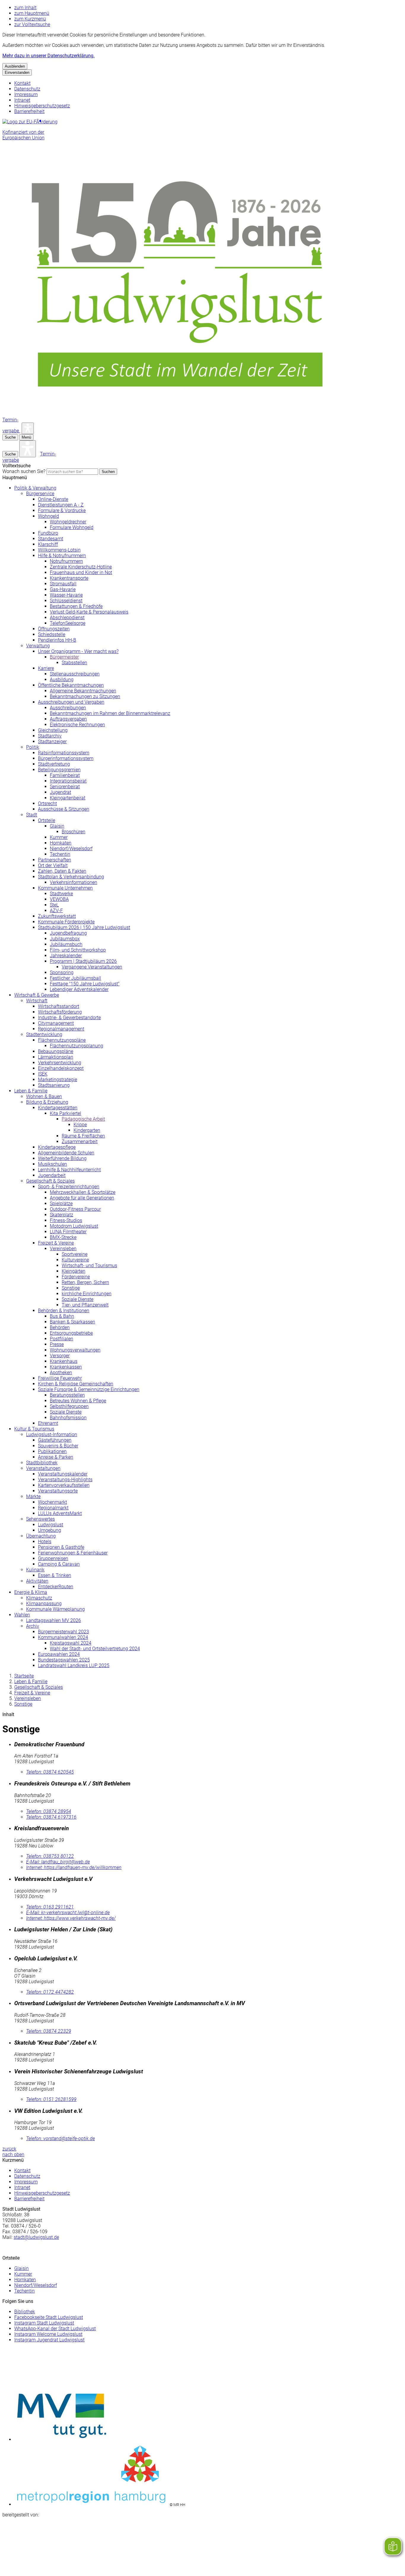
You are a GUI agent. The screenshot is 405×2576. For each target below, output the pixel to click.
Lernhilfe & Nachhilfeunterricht (69, 1170)
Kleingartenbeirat (68, 798)
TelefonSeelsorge (68, 623)
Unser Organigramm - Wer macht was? (78, 651)
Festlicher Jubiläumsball (75, 978)
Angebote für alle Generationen (82, 1198)
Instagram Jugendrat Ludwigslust (49, 2340)
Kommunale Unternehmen (65, 888)
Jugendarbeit (52, 1175)
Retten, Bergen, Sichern (85, 1282)
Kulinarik (35, 1570)
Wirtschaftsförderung (60, 1012)
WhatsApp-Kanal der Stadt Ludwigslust (55, 2329)
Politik (33, 747)
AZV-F (56, 911)
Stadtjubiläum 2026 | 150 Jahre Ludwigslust (84, 927)
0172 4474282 (50, 1992)
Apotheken (61, 1373)
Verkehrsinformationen (74, 882)
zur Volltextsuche (32, 24)
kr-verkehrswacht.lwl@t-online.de (68, 1913)
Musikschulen (52, 1164)
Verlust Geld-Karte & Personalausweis (89, 612)
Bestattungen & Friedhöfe (76, 606)
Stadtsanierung (54, 1085)
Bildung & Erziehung (47, 1102)
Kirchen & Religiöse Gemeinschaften (76, 1384)
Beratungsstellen (67, 1395)
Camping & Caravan (59, 1564)
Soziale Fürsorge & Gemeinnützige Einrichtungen (89, 1389)
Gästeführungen (55, 1440)
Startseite (24, 1676)
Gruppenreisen (53, 1558)
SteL (54, 905)
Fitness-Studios (66, 1220)
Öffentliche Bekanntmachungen (71, 685)
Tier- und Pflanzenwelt (85, 1305)
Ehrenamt (48, 1423)
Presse (57, 1344)
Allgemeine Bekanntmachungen (83, 691)
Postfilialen (62, 1339)
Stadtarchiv (50, 736)
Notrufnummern (66, 561)
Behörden (60, 1327)
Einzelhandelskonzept (61, 1068)
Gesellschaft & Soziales (50, 1181)
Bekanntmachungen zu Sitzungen (85, 696)
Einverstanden (17, 73)
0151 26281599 (51, 2099)
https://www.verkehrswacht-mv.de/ (71, 1918)
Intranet (22, 100)
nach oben (13, 2154)
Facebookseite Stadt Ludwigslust (49, 2317)
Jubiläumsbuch (66, 944)
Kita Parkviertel (66, 1113)
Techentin (60, 854)
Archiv (33, 1626)
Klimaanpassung (44, 1604)
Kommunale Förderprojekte (66, 922)
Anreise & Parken (56, 1457)
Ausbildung (62, 680)
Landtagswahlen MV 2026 (54, 1620)
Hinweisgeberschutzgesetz (42, 106)
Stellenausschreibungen (75, 674)
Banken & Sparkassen (72, 1322)
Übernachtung (41, 1536)
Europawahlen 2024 (59, 1654)
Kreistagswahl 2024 (71, 1643)
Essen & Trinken (55, 1575)
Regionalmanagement (61, 1029)
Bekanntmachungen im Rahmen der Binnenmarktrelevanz (110, 713)
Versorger (60, 1356)
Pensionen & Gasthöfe (61, 1547)
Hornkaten (61, 843)
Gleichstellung (53, 730)
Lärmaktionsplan (56, 1057)
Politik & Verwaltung (35, 488)
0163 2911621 (50, 1907)
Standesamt (51, 539)
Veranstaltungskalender (63, 1474)
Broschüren (74, 832)
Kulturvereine (75, 1260)
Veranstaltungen (43, 1468)
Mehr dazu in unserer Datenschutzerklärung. (48, 56)
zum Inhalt (25, 8)
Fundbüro (48, 533)
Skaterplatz (62, 1215)
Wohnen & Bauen (44, 1096)
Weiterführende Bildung (62, 1158)
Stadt (32, 815)
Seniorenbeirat (65, 787)
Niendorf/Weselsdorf (71, 849)
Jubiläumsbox (65, 939)
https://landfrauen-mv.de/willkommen (74, 1867)
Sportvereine (75, 1254)
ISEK (43, 1074)
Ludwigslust (51, 1525)
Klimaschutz (39, 1598)
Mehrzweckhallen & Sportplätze (83, 1192)
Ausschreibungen (68, 708)
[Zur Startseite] (180, 414)
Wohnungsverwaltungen (75, 1350)
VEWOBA (59, 899)
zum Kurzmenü (30, 19)
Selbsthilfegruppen (69, 1406)
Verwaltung (38, 646)
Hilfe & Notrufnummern (62, 556)
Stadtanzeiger (52, 741)
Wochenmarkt (52, 1502)
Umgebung (50, 1530)
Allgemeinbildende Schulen (66, 1153)
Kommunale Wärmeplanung (55, 1609)
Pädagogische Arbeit (83, 1119)
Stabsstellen (74, 663)
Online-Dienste (53, 499)
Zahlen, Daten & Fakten (62, 871)
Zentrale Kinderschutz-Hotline (81, 567)
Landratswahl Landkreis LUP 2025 (74, 1665)
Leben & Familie (31, 1091)
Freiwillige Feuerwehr (60, 1378)
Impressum (26, 94)
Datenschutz (27, 89)
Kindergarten (87, 1130)
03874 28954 (49, 1811)
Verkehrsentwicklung (60, 1063)
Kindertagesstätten (58, 1108)
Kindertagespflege (57, 1147)
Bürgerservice (40, 494)
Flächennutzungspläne (62, 1040)
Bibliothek (25, 2312)
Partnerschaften (55, 860)
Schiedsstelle (52, 634)
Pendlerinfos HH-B (57, 640)
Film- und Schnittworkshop (78, 950)
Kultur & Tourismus (34, 1429)
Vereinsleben (63, 1249)
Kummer (59, 837)
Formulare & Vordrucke (62, 510)
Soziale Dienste (78, 1299)
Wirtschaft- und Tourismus (89, 1265)
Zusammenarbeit (80, 1142)
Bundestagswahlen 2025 (64, 1660)
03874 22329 (49, 2031)
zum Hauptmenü (32, 13)
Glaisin (57, 826)
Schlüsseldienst (66, 601)
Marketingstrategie (58, 1080)
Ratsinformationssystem (64, 753)
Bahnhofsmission (68, 1418)
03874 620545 (50, 1772)
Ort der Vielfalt (53, 865)
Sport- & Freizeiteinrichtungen (69, 1187)
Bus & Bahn (62, 1316)
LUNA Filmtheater (68, 1232)
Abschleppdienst (67, 618)
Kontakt (22, 83)
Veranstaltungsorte (58, 1491)
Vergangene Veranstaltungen (92, 967)
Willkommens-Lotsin (59, 550)
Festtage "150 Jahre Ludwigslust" (85, 984)
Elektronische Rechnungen (77, 725)
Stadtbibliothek (42, 1463)
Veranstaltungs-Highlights (65, 1480)
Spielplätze (61, 1203)
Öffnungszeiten (54, 629)
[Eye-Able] (28, 428)
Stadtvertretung (54, 764)
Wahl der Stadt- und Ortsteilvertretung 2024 (95, 1649)
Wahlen (22, 1615)
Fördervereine (76, 1277)
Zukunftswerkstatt (57, 916)
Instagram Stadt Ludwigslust (44, 2323)
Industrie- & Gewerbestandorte (69, 1018)
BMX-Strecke (63, 1237)
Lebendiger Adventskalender (79, 989)
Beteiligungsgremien (59, 770)
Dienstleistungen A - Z (61, 505)
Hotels (45, 1542)
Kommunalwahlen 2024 (63, 1637)
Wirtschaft (37, 1001)
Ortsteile (47, 820)
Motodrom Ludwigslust (74, 1226)
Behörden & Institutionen (64, 1311)
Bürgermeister (64, 657)
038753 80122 (50, 1856)
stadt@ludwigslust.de (36, 2237)
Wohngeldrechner (68, 522)
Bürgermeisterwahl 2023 (63, 1632)
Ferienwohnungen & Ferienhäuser (73, 1553)
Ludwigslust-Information (52, 1434)
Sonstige (71, 1288)
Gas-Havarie (63, 589)
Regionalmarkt (53, 1508)
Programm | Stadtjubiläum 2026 (83, 961)
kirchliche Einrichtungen (87, 1294)
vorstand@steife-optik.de (60, 2138)
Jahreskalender (66, 956)
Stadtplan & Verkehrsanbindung (71, 877)
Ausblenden (15, 66)
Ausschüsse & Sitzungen (64, 809)
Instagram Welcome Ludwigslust (48, 2334)
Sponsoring (62, 972)
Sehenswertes (40, 1519)
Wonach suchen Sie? (24, 471)
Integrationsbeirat (68, 781)
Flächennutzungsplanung (76, 1046)
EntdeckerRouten (56, 1587)
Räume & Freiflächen (83, 1136)
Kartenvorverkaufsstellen (64, 1485)
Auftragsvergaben (68, 719)
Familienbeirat (65, 775)
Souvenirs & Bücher (58, 1446)
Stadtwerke (61, 894)
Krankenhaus (64, 1361)
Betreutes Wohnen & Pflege (78, 1401)
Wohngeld (48, 516)
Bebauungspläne (56, 1051)
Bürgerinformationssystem (66, 758)
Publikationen (52, 1451)
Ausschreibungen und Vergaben (71, 702)
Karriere (46, 668)
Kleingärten (74, 1271)
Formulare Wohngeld (72, 527)
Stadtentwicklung (44, 1034)
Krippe (80, 1125)
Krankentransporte (69, 578)
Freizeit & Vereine (56, 1243)
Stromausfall (63, 584)
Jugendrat (60, 792)
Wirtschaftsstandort (59, 1006)
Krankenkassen (66, 1367)
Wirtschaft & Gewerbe (37, 995)
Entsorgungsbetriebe (71, 1333)
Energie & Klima (31, 1592)
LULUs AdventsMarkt (60, 1513)
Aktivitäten (37, 1581)
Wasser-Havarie (66, 595)
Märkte (33, 1496)
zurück (9, 2149)
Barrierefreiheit (29, 111)
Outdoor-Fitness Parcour (75, 1209)
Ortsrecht (47, 803)
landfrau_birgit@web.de (58, 1862)
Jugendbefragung (68, 933)
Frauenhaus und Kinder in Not (81, 572)
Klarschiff (48, 544)
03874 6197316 (51, 1817)
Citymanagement (56, 1023)
